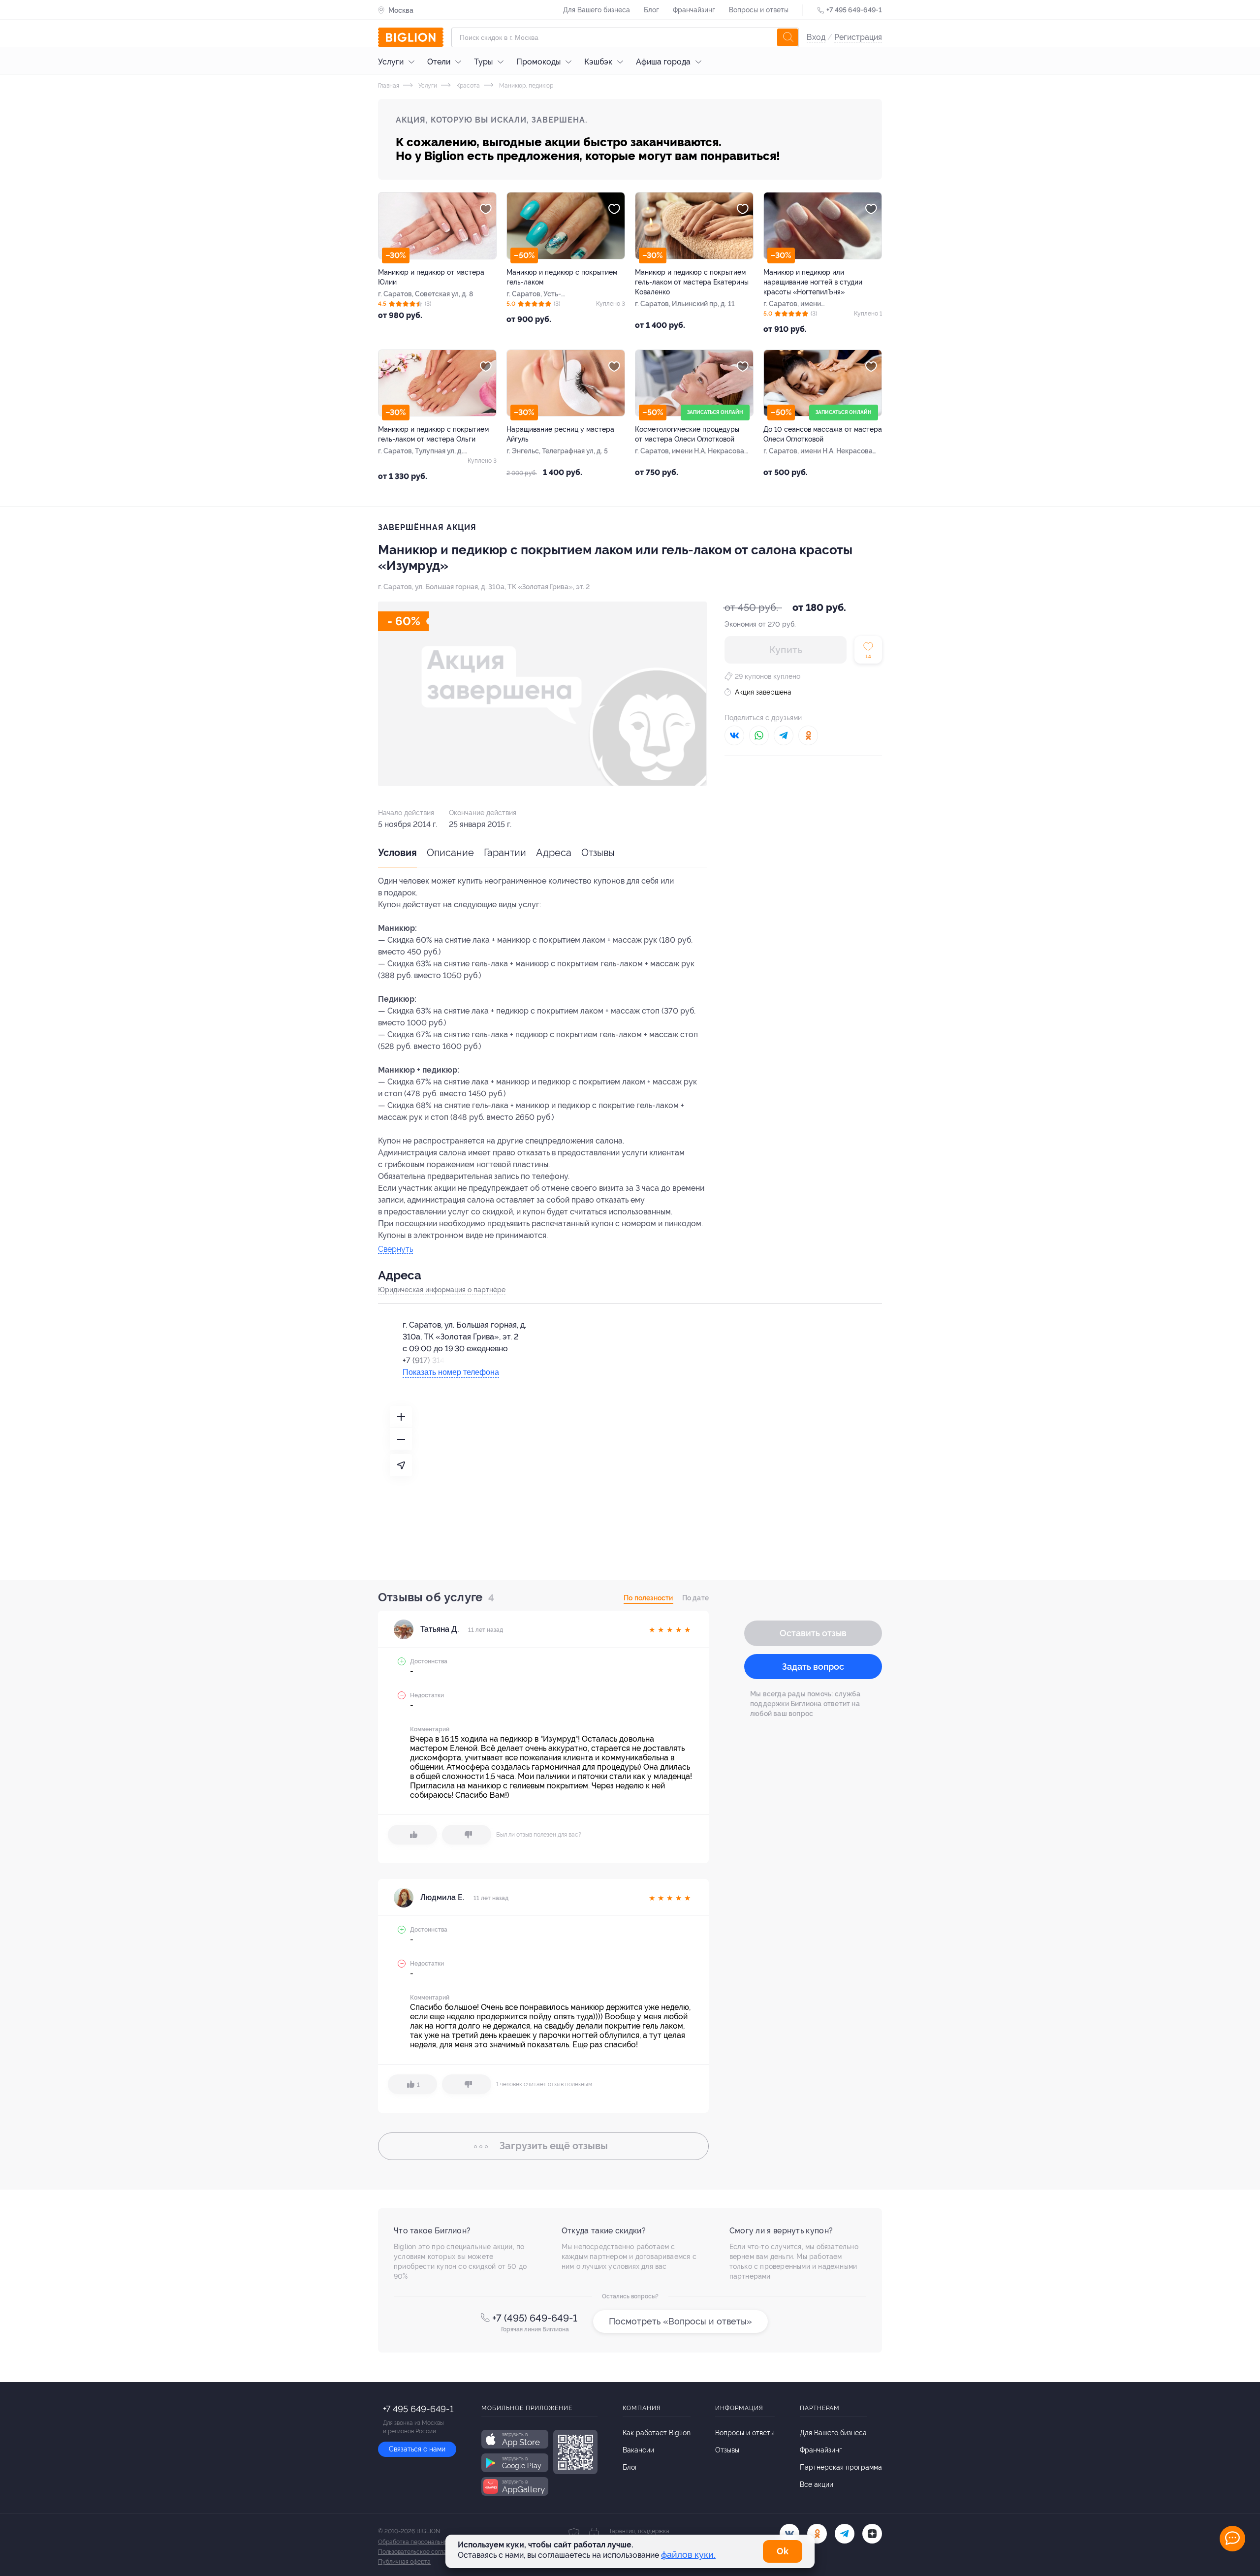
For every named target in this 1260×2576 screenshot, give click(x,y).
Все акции (817, 2484)
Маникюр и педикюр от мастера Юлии (431, 277)
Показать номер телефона (451, 1372)
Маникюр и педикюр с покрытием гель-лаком (562, 277)
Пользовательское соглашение (421, 2552)
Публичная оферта (404, 2562)
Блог (651, 10)
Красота (467, 86)
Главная (389, 86)
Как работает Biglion (657, 2433)
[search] (787, 37)
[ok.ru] (817, 2534)
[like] (412, 1835)
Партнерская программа (841, 2467)
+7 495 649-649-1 (854, 10)
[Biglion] (411, 37)
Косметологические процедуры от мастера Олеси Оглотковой (687, 434)
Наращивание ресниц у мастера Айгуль (560, 434)
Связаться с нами (417, 2449)
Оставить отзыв (813, 1633)
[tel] (845, 2534)
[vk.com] (789, 2534)
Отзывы (598, 853)
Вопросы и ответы (759, 10)
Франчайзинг (694, 10)
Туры (483, 62)
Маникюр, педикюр (525, 86)
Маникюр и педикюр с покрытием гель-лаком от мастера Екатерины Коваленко (692, 282)
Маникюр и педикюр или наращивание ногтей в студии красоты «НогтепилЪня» (813, 282)
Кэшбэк (598, 62)
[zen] (872, 2534)
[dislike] (467, 1835)
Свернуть (395, 1250)
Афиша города (663, 62)
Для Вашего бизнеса (597, 10)
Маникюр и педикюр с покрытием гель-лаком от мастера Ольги (433, 434)
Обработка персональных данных (425, 2542)
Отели (439, 62)
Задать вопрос (813, 1667)
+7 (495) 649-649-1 (535, 2318)
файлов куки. (688, 2555)
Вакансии (638, 2450)
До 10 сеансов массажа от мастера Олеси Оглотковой (823, 434)
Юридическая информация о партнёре (442, 1290)
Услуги (391, 62)
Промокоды (538, 62)
